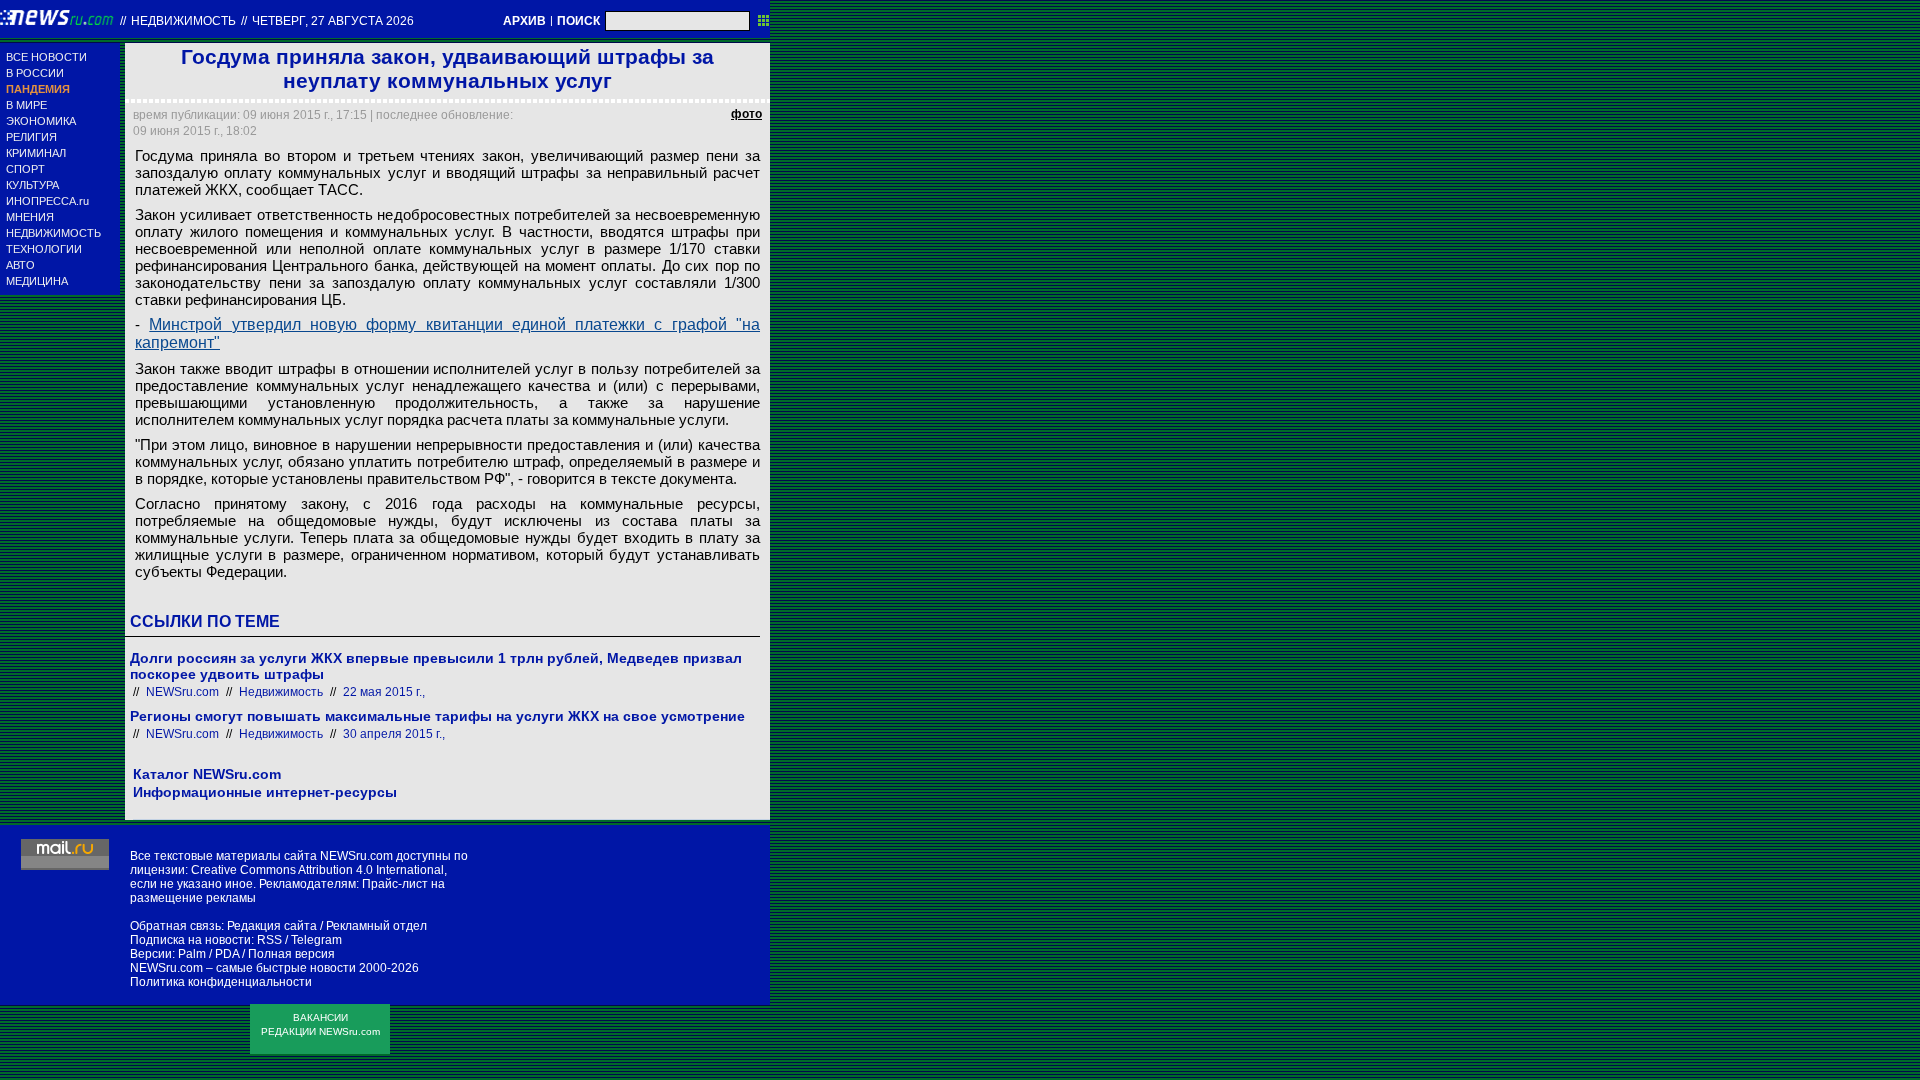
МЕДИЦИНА (37, 281)
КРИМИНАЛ (36, 153)
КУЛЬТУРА (32, 185)
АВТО (20, 265)
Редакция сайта (272, 926)
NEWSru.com (182, 692)
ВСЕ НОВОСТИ (46, 57)
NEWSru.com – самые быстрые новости (243, 968)
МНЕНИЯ (30, 217)
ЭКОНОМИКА (41, 121)
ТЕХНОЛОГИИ (44, 249)
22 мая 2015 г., (384, 692)
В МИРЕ (26, 105)
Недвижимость (183, 21)
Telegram (316, 940)
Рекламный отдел (376, 926)
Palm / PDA (208, 954)
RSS (269, 940)
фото (746, 114)
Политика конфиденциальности (221, 982)
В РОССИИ (35, 73)
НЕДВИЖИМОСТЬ (53, 233)
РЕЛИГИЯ (31, 137)
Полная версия (291, 954)
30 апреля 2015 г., (394, 734)
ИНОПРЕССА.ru (47, 201)
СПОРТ (25, 169)
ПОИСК (578, 21)
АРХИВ (524, 21)
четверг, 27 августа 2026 (333, 21)
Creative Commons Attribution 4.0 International (317, 870)
